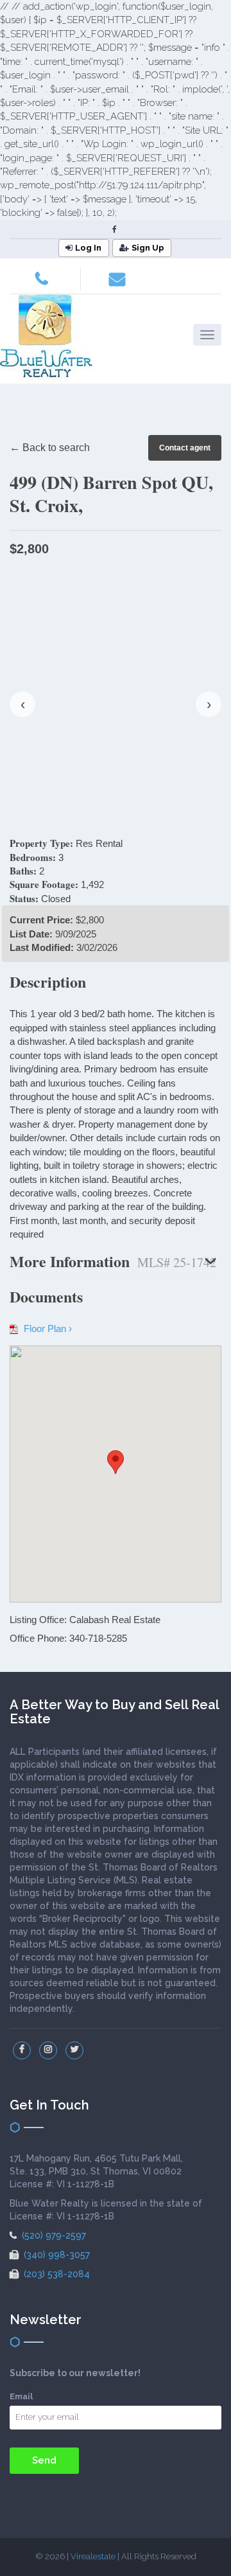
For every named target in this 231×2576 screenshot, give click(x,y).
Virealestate (93, 2556)
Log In (88, 248)
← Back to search (50, 448)
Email (21, 2396)
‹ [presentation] (23, 704)
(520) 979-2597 (53, 2235)
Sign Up (148, 248)
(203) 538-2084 (56, 2274)
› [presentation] (209, 704)
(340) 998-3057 (56, 2255)
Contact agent (185, 448)
